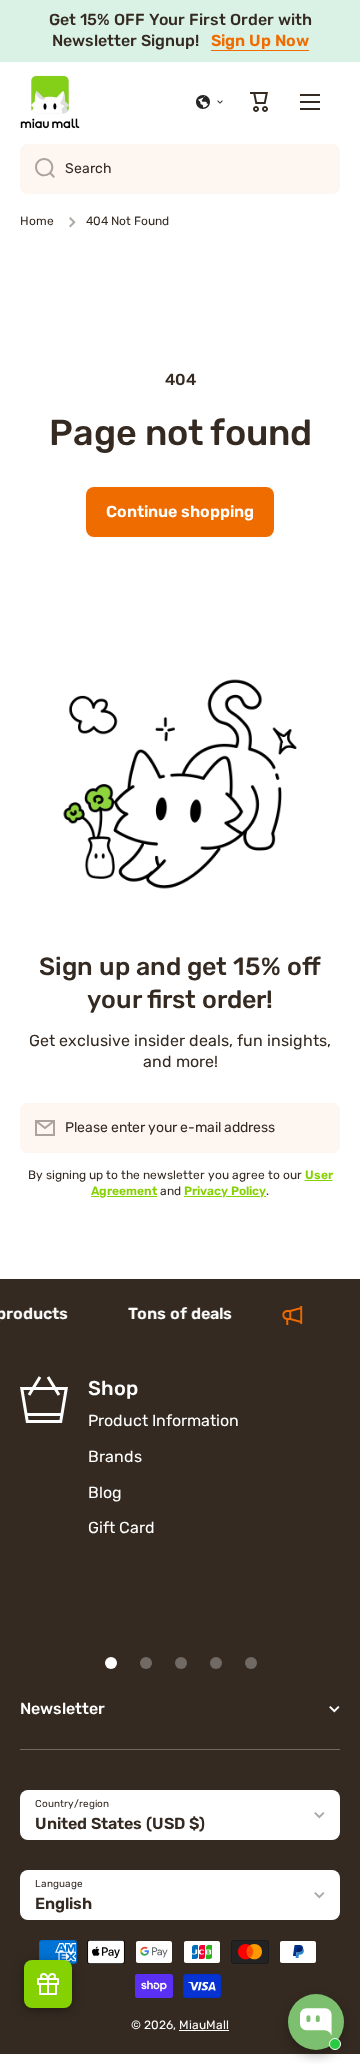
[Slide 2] (146, 1663)
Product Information (163, 1420)
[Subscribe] (315, 1128)
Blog (105, 1492)
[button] (210, 102)
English (63, 1903)
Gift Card (121, 1527)
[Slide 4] (216, 1663)
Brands (115, 1456)
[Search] (37, 169)
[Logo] (50, 102)
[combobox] (180, 169)
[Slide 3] (181, 1663)
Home (37, 221)
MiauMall (204, 2025)
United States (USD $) (120, 1823)
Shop (113, 1388)
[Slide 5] (251, 1663)
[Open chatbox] (316, 2022)
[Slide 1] (111, 1663)
